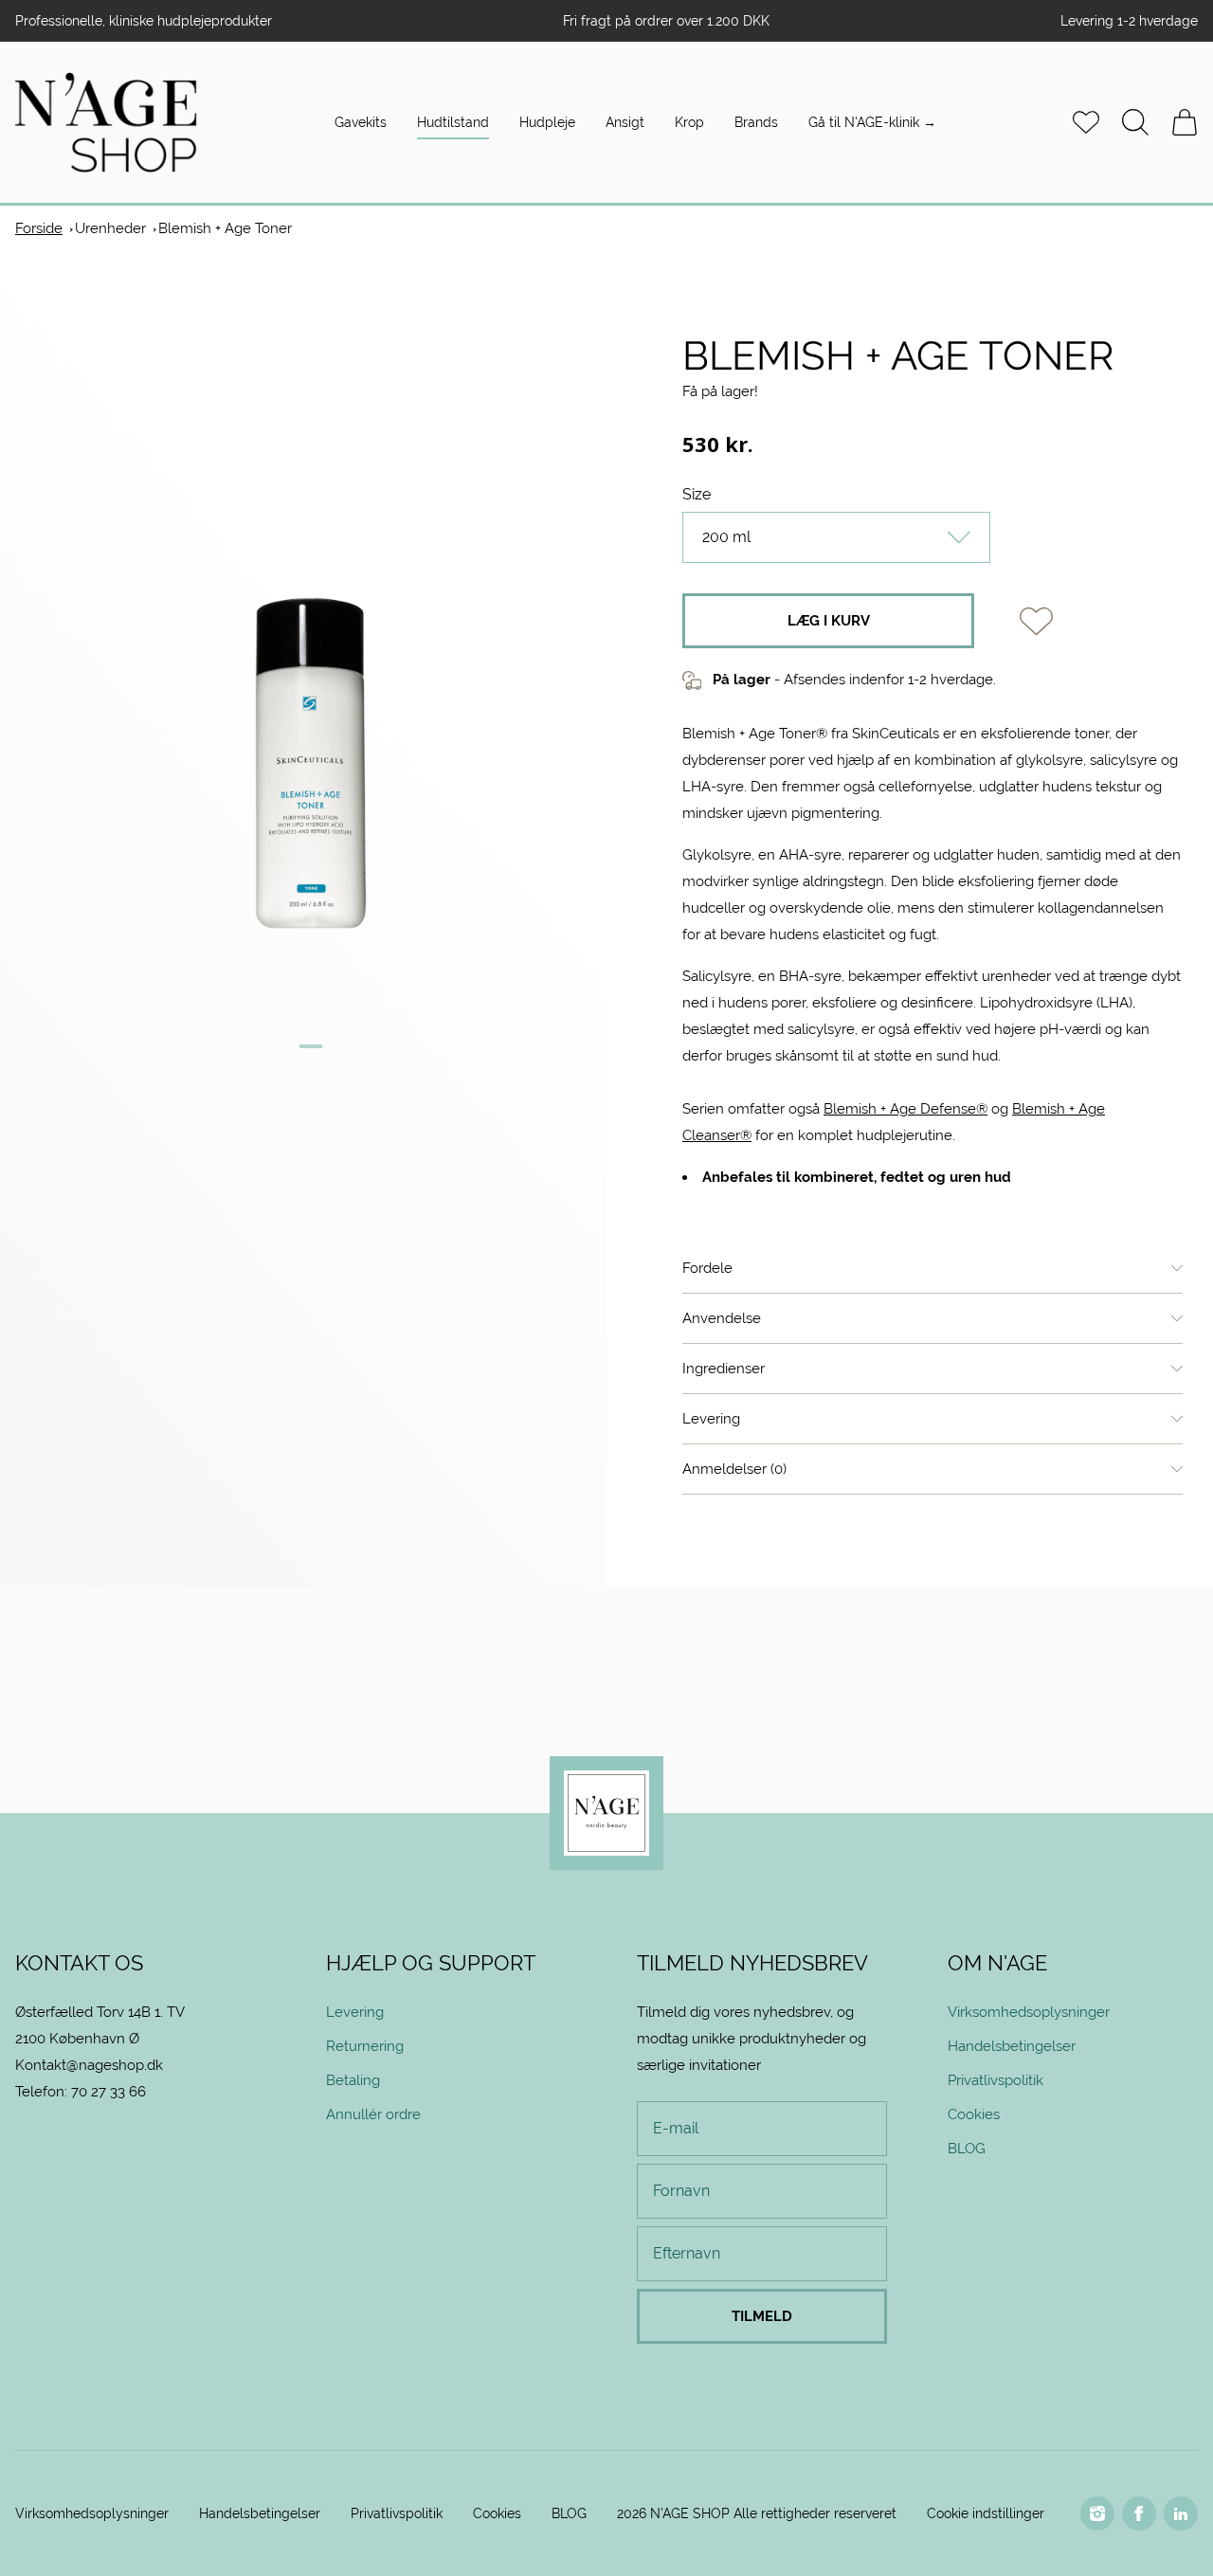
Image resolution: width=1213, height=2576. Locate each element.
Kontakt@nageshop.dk (89, 2065)
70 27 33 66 (109, 2091)
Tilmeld (762, 2316)
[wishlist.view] (1086, 122)
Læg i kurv (829, 620)
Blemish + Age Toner (225, 228)
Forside (39, 228)
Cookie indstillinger (986, 2513)
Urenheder (110, 228)
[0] (1185, 122)
